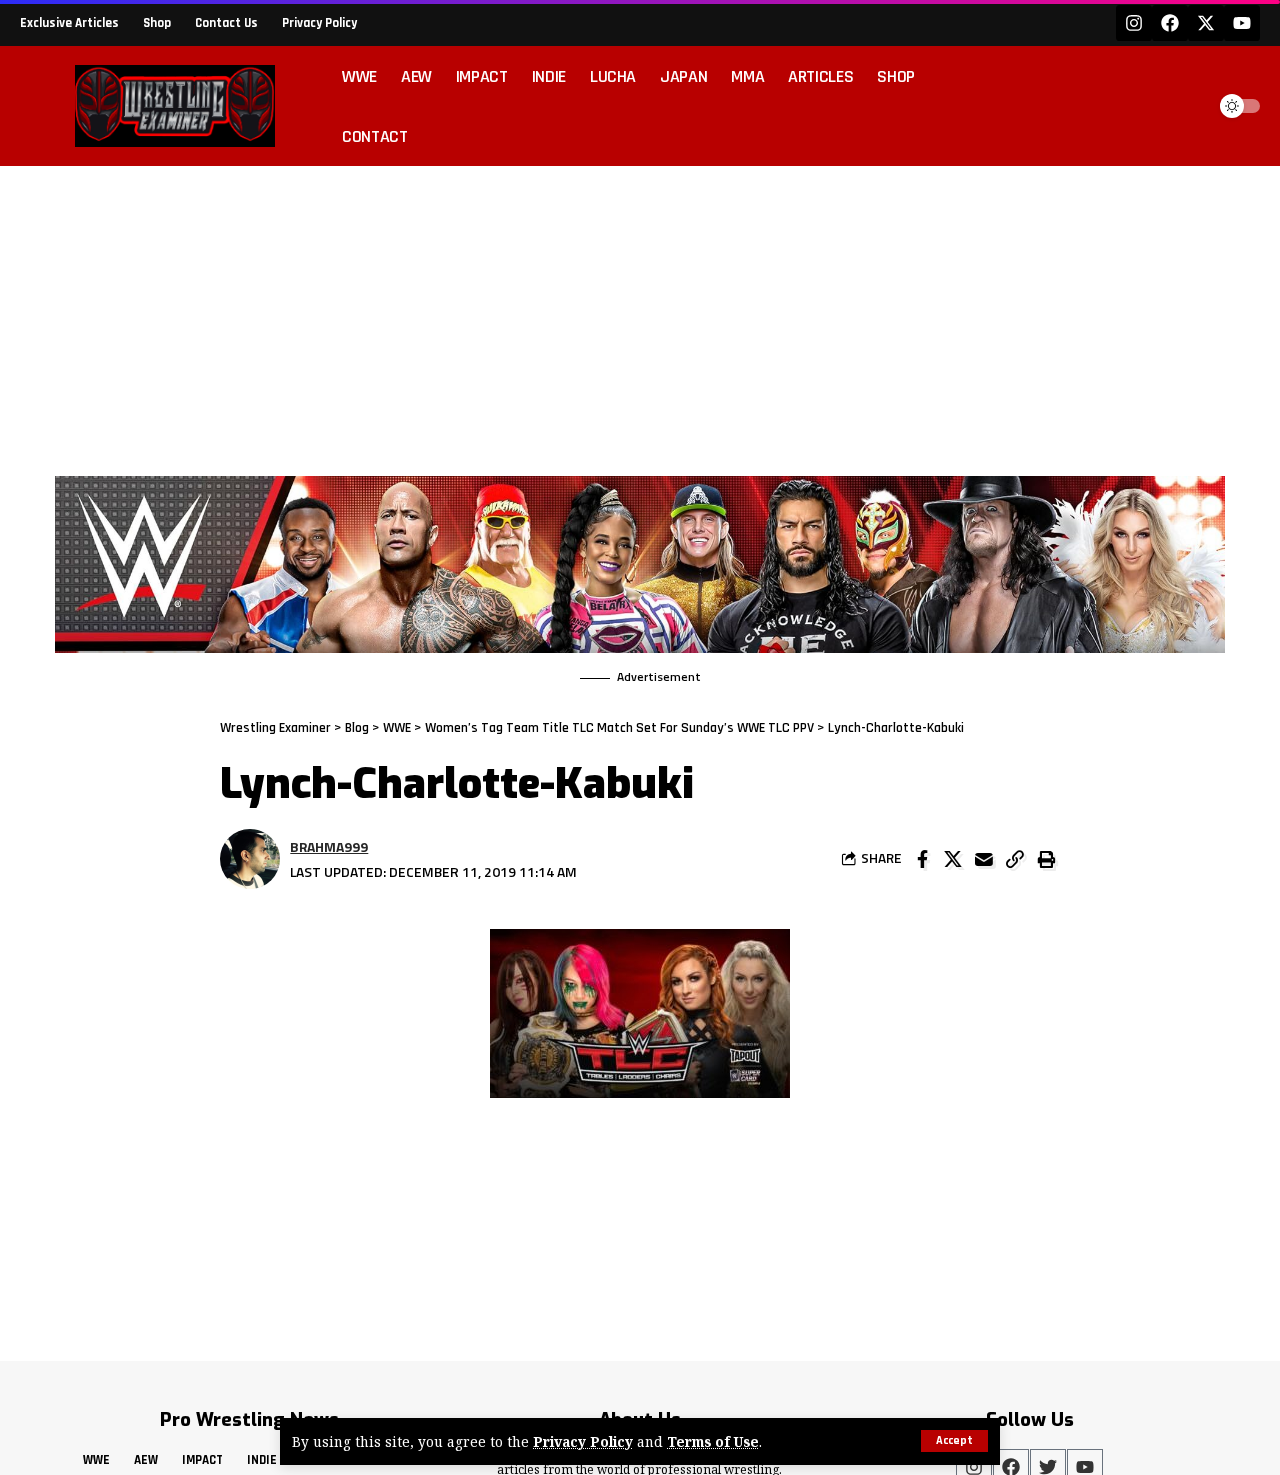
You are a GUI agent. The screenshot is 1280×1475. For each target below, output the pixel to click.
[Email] (984, 859)
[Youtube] (1242, 23)
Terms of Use (713, 1441)
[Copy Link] (1015, 859)
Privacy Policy (583, 1441)
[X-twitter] (1206, 23)
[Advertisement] (640, 316)
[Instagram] (1134, 23)
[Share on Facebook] (922, 859)
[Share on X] (953, 859)
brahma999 (329, 846)
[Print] (1046, 859)
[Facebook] (1170, 23)
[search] (1184, 106)
